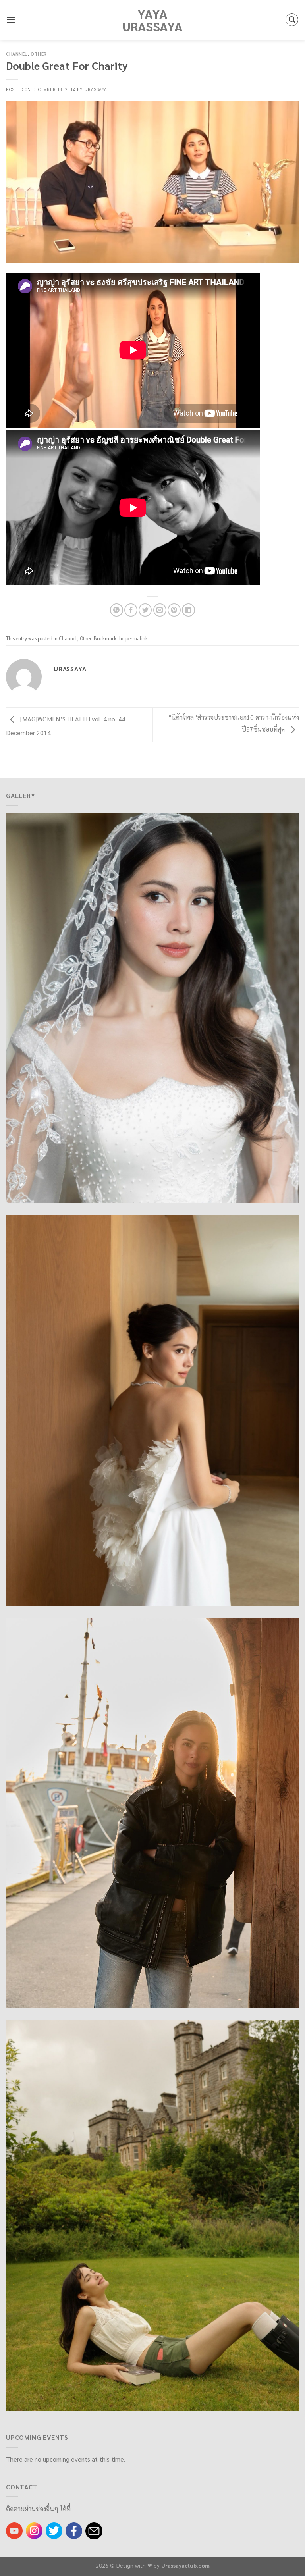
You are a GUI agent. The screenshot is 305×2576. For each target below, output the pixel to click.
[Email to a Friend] (160, 610)
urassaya (96, 89)
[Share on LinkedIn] (188, 610)
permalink (137, 638)
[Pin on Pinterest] (174, 610)
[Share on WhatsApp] (117, 610)
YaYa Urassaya (152, 20)
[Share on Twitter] (145, 610)
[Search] (292, 20)
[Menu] (11, 20)
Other (39, 54)
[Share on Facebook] (131, 610)
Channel (17, 54)
